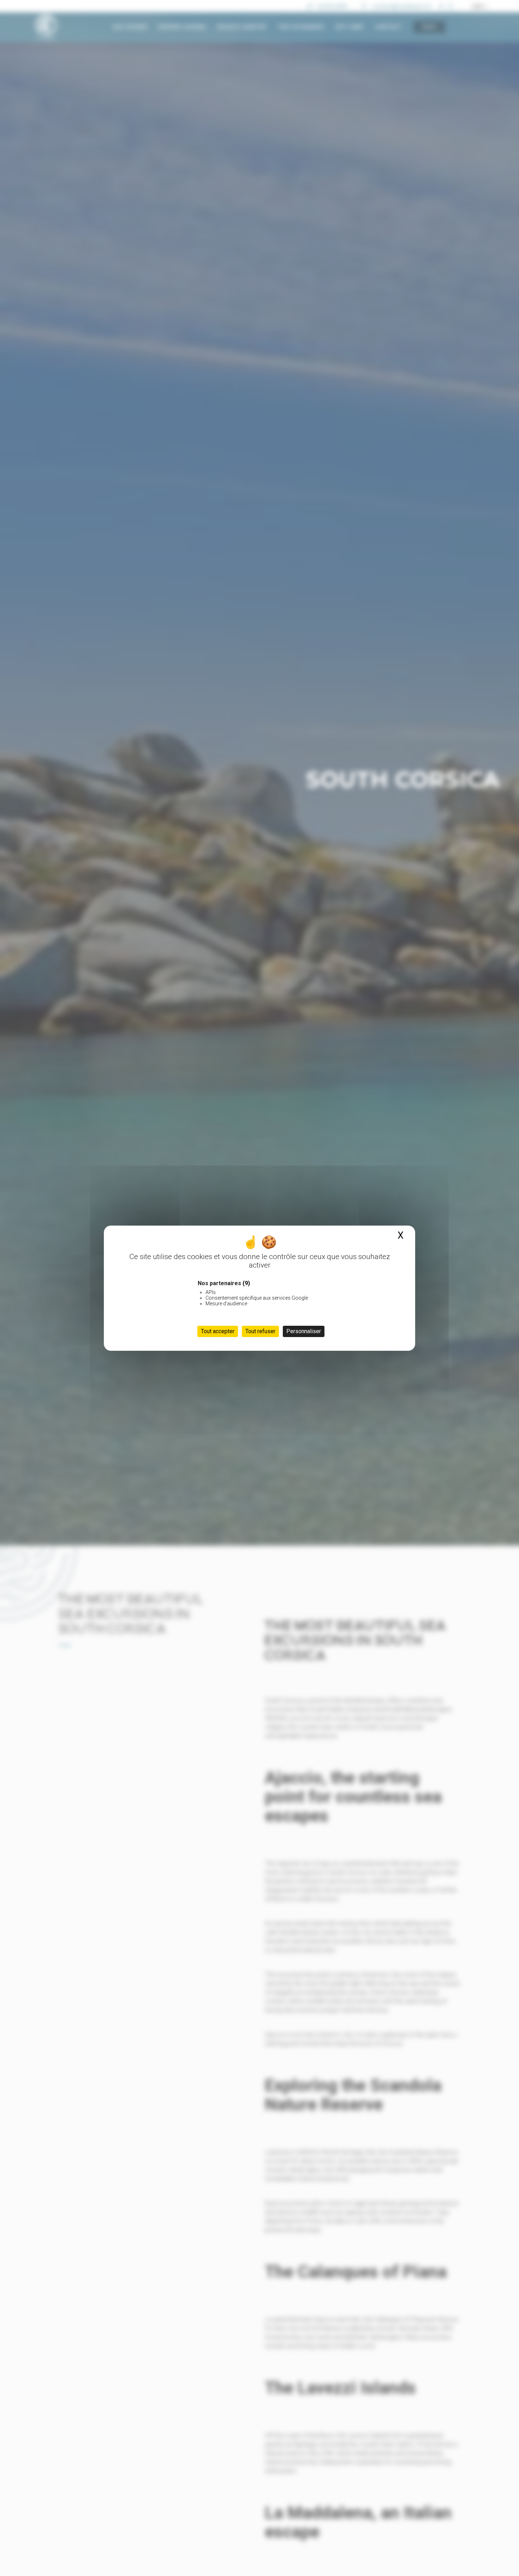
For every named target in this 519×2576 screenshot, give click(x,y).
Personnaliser (304, 1331)
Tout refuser (260, 1331)
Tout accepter (218, 1331)
